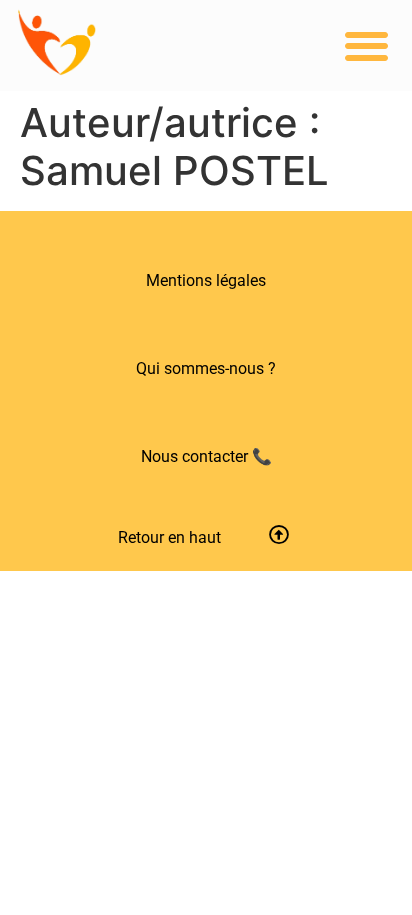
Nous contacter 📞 (206, 456)
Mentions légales (206, 280)
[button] (367, 45)
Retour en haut (169, 537)
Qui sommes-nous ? (206, 368)
